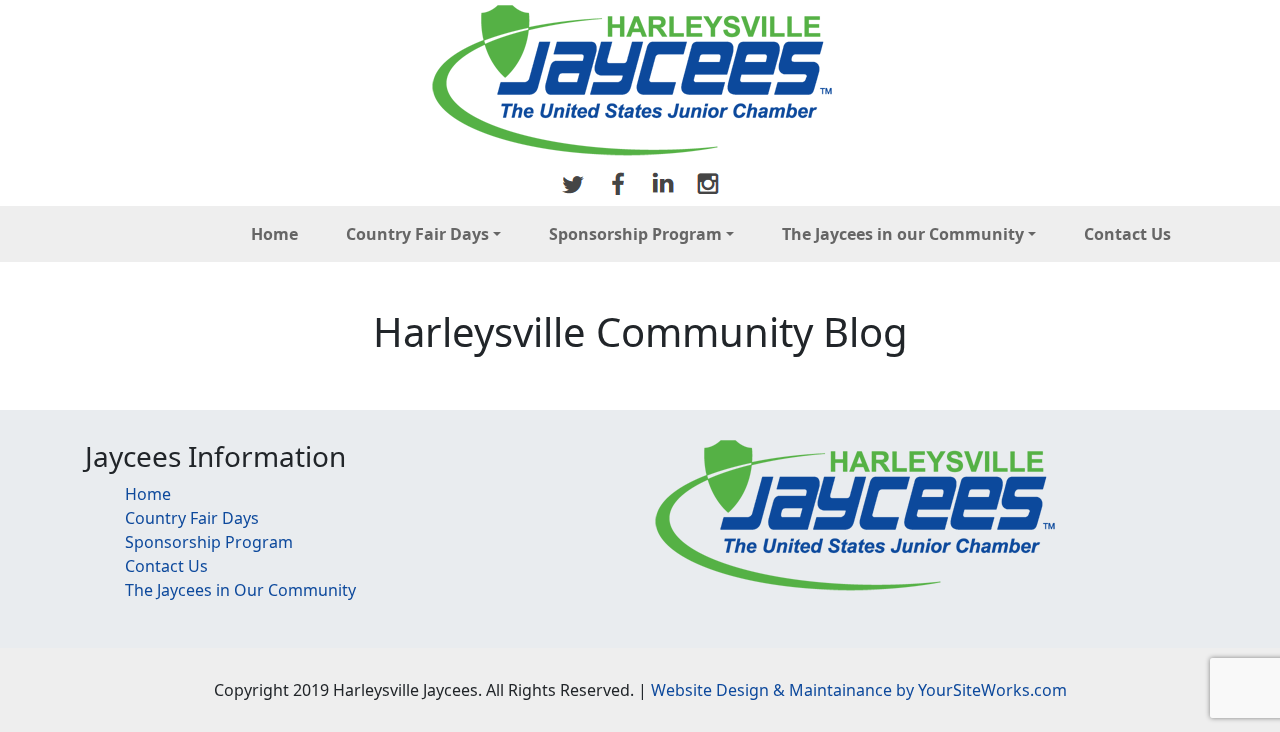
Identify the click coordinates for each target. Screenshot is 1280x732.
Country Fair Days (417, 234)
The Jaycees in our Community (903, 234)
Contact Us (1127, 234)
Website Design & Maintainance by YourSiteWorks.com (859, 690)
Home (274, 234)
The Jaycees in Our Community (240, 590)
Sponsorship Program (635, 234)
